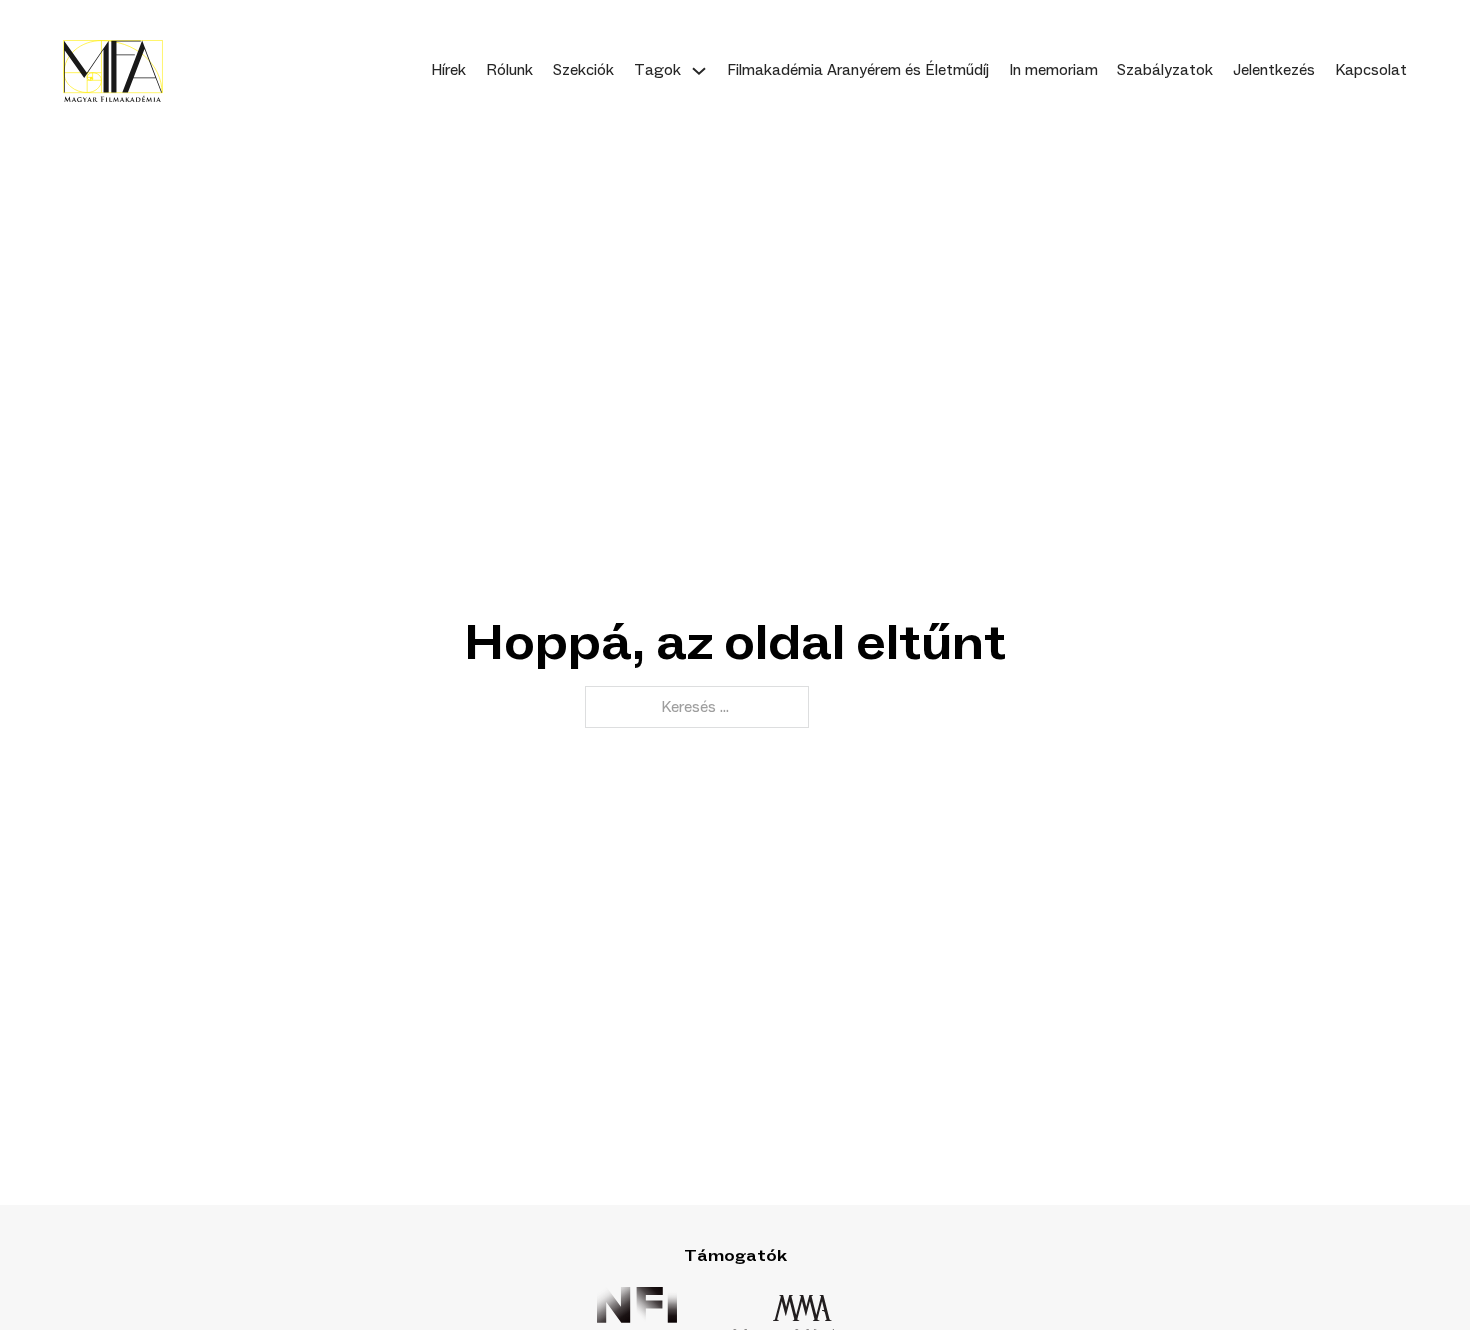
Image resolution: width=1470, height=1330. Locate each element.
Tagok (657, 70)
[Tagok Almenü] (699, 71)
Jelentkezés (1274, 70)
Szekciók (583, 70)
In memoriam (1053, 70)
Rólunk (509, 70)
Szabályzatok (1165, 70)
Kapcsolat (1371, 70)
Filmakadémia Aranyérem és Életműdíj (858, 70)
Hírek (448, 70)
